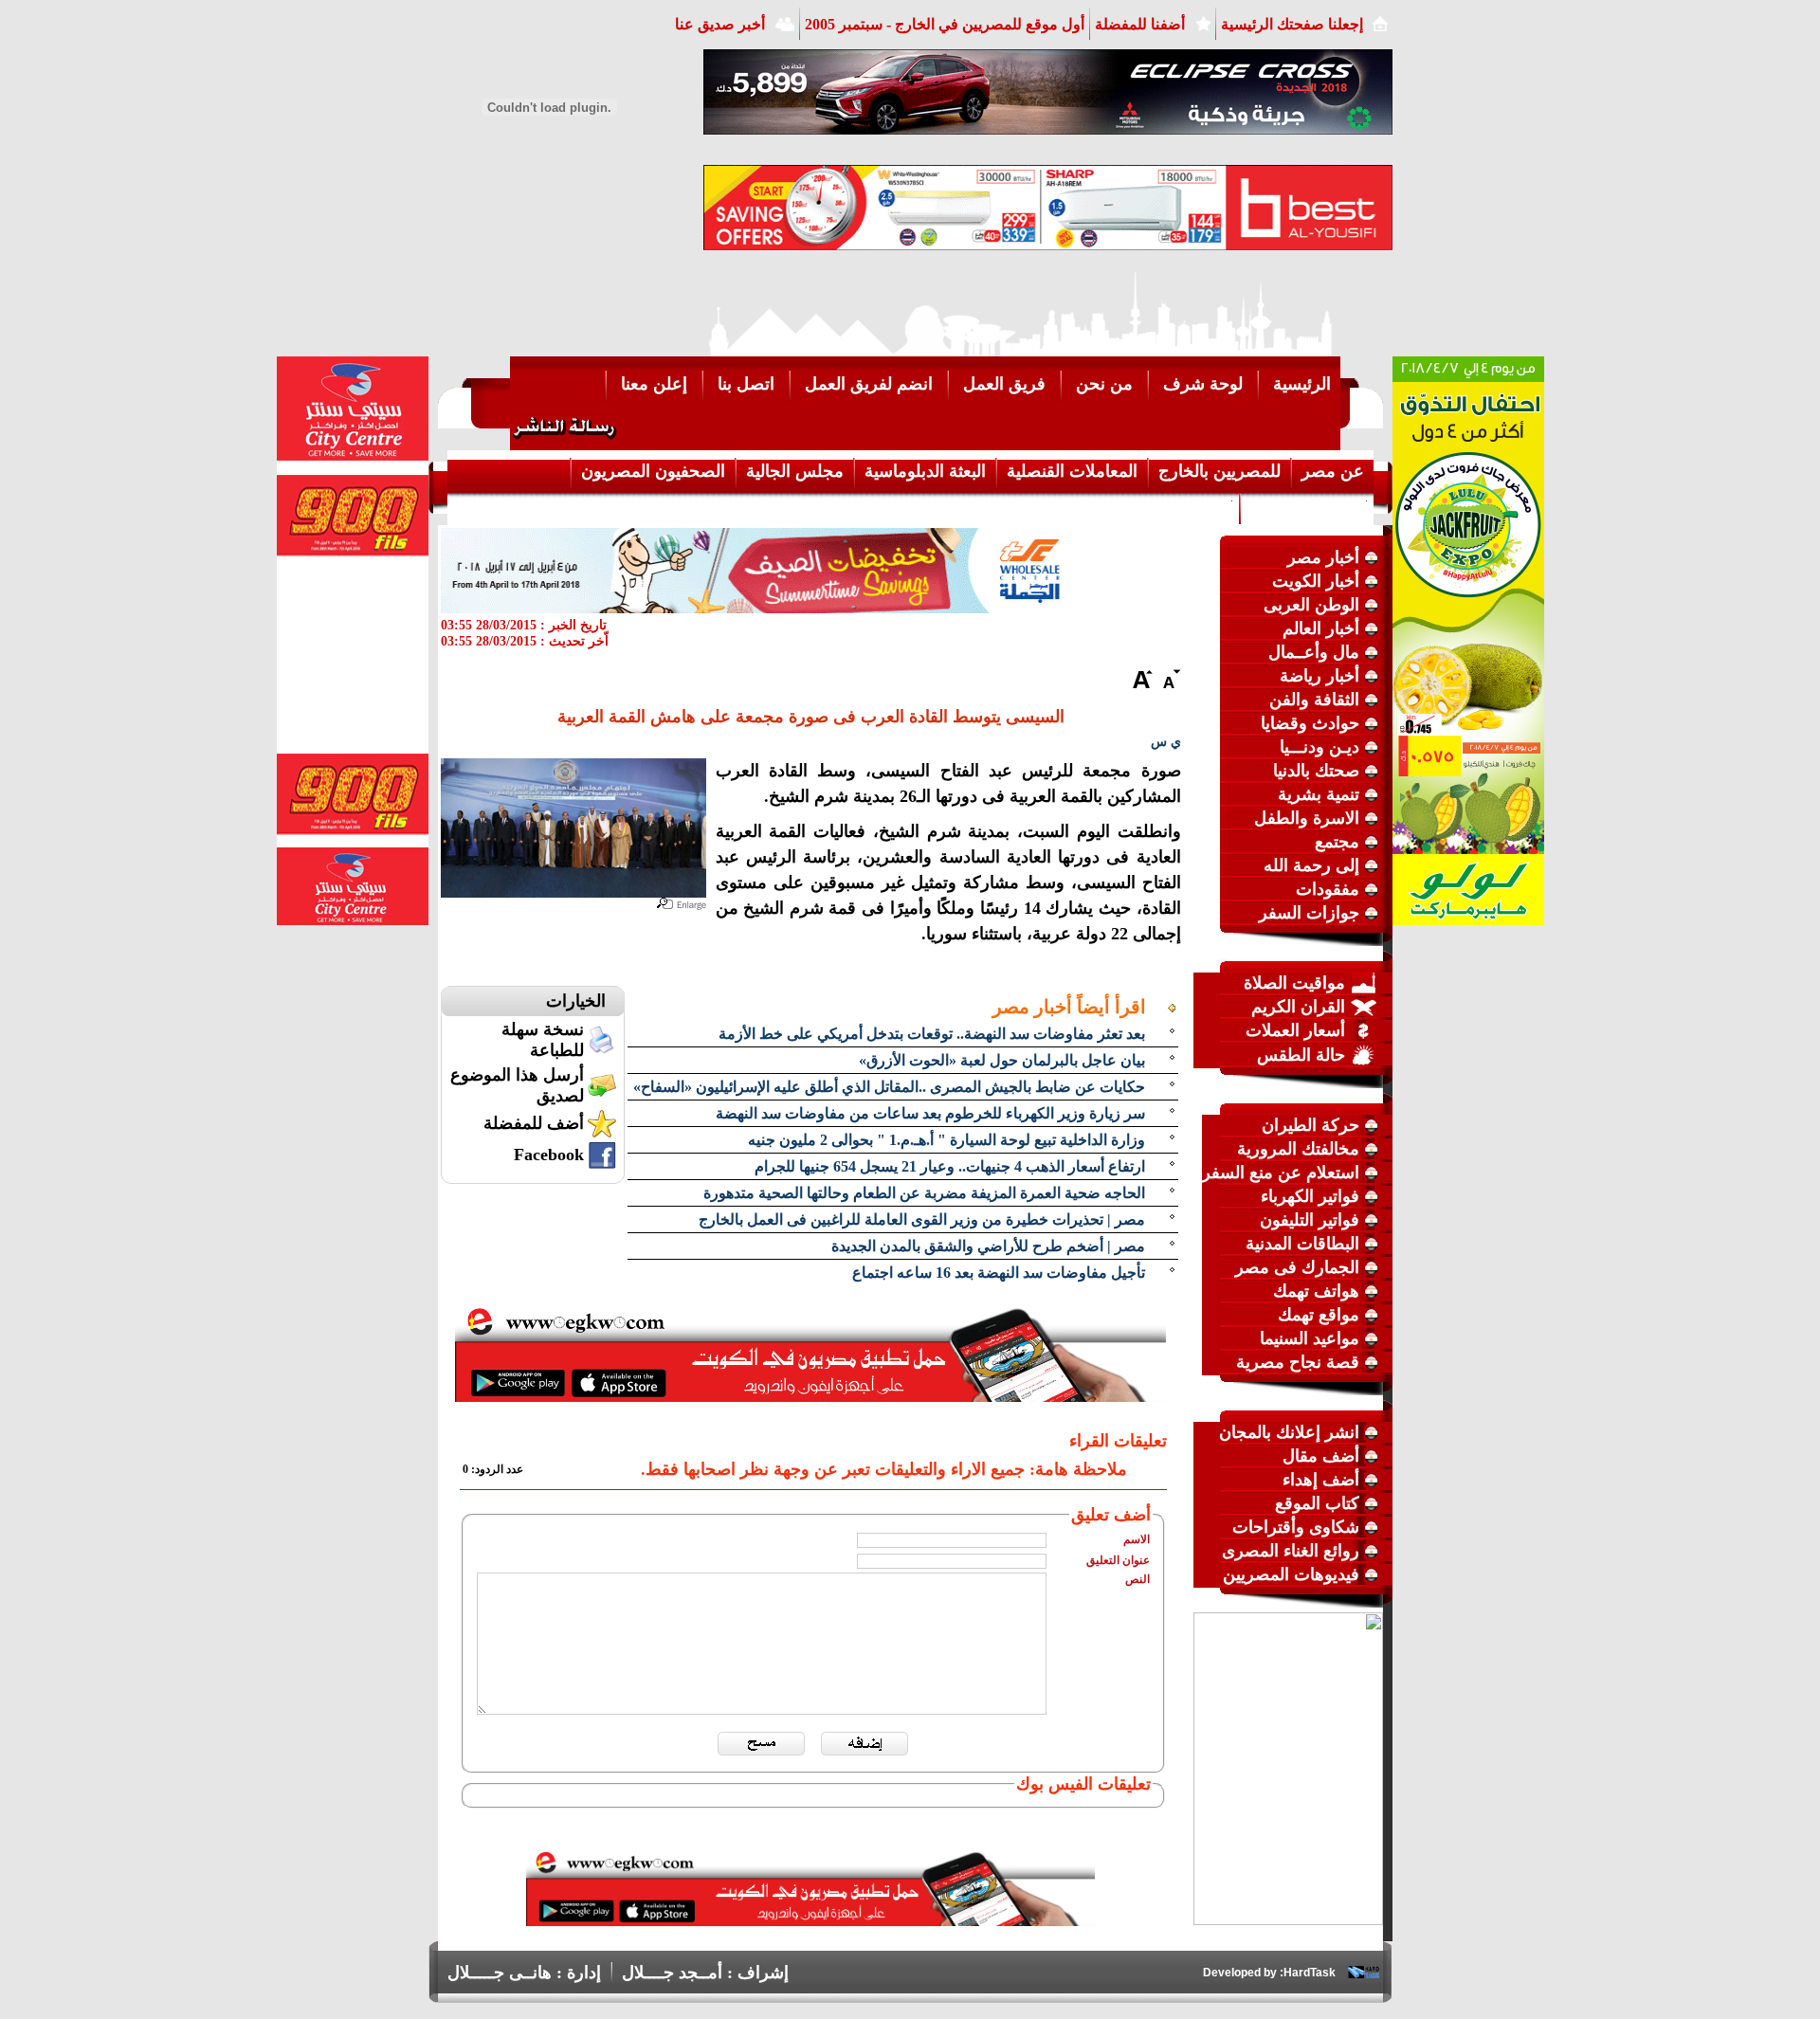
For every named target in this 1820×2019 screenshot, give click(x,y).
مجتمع (1337, 842)
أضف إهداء (1321, 1480)
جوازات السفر (1309, 913)
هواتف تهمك (1316, 1291)
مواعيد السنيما (1310, 1338)
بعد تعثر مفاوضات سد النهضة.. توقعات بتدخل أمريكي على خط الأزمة (932, 1034)
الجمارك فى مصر (1297, 1267)
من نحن (1104, 384)
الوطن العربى (1311, 605)
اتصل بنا (746, 384)
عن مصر (1333, 471)
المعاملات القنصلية (1072, 471)
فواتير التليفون (1310, 1220)
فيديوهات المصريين (1291, 1574)
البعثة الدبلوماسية (925, 471)
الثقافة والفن (1314, 700)
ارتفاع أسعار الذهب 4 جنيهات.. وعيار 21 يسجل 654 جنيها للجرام (950, 1166)
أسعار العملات (1295, 1030)
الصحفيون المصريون (653, 471)
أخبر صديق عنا (720, 24)
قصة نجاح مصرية (1298, 1362)
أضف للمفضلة (534, 1123)
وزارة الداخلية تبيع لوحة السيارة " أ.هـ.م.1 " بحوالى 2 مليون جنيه (946, 1140)
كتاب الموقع (1317, 1503)
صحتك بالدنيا (1316, 771)
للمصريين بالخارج (1219, 471)
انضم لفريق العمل (869, 384)
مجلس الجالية (795, 471)
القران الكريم (1298, 1007)
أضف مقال (1321, 1456)
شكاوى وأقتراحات (1296, 1527)
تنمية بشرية (1319, 794)
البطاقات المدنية (1302, 1244)
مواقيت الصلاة (1294, 983)
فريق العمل (1004, 384)
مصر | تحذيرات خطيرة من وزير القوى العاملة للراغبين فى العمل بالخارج (922, 1219)
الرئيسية (1302, 384)
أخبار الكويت (1316, 581)
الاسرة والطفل (1307, 818)
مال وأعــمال (1314, 652)
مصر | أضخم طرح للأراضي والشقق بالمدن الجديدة (988, 1246)
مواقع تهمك (1319, 1315)
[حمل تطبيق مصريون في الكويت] (810, 1920)
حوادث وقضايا (1310, 723)
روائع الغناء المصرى (1291, 1551)
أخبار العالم (1321, 628)
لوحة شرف (1203, 384)
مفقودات (1328, 889)
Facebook (549, 1155)
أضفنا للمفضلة (1140, 24)
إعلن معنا (654, 384)
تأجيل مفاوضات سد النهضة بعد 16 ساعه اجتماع (999, 1273)
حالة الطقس (1301, 1055)
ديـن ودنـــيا (1319, 747)
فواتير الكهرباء (1310, 1196)
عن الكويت (1191, 507)
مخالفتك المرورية (1298, 1149)
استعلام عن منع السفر (1281, 1173)
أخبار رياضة (1319, 676)
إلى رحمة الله (1311, 865)
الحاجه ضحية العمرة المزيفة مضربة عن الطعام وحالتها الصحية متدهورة (924, 1193)
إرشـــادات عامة (1307, 507)
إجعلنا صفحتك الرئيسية (1292, 24)
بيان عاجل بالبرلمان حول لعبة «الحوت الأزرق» (1002, 1060)
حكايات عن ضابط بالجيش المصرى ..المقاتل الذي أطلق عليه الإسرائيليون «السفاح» (889, 1087)
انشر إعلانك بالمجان (1289, 1432)
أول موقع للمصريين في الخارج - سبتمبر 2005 (945, 24)
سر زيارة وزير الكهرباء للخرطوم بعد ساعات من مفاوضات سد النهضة (930, 1113)
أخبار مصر (1323, 557)
